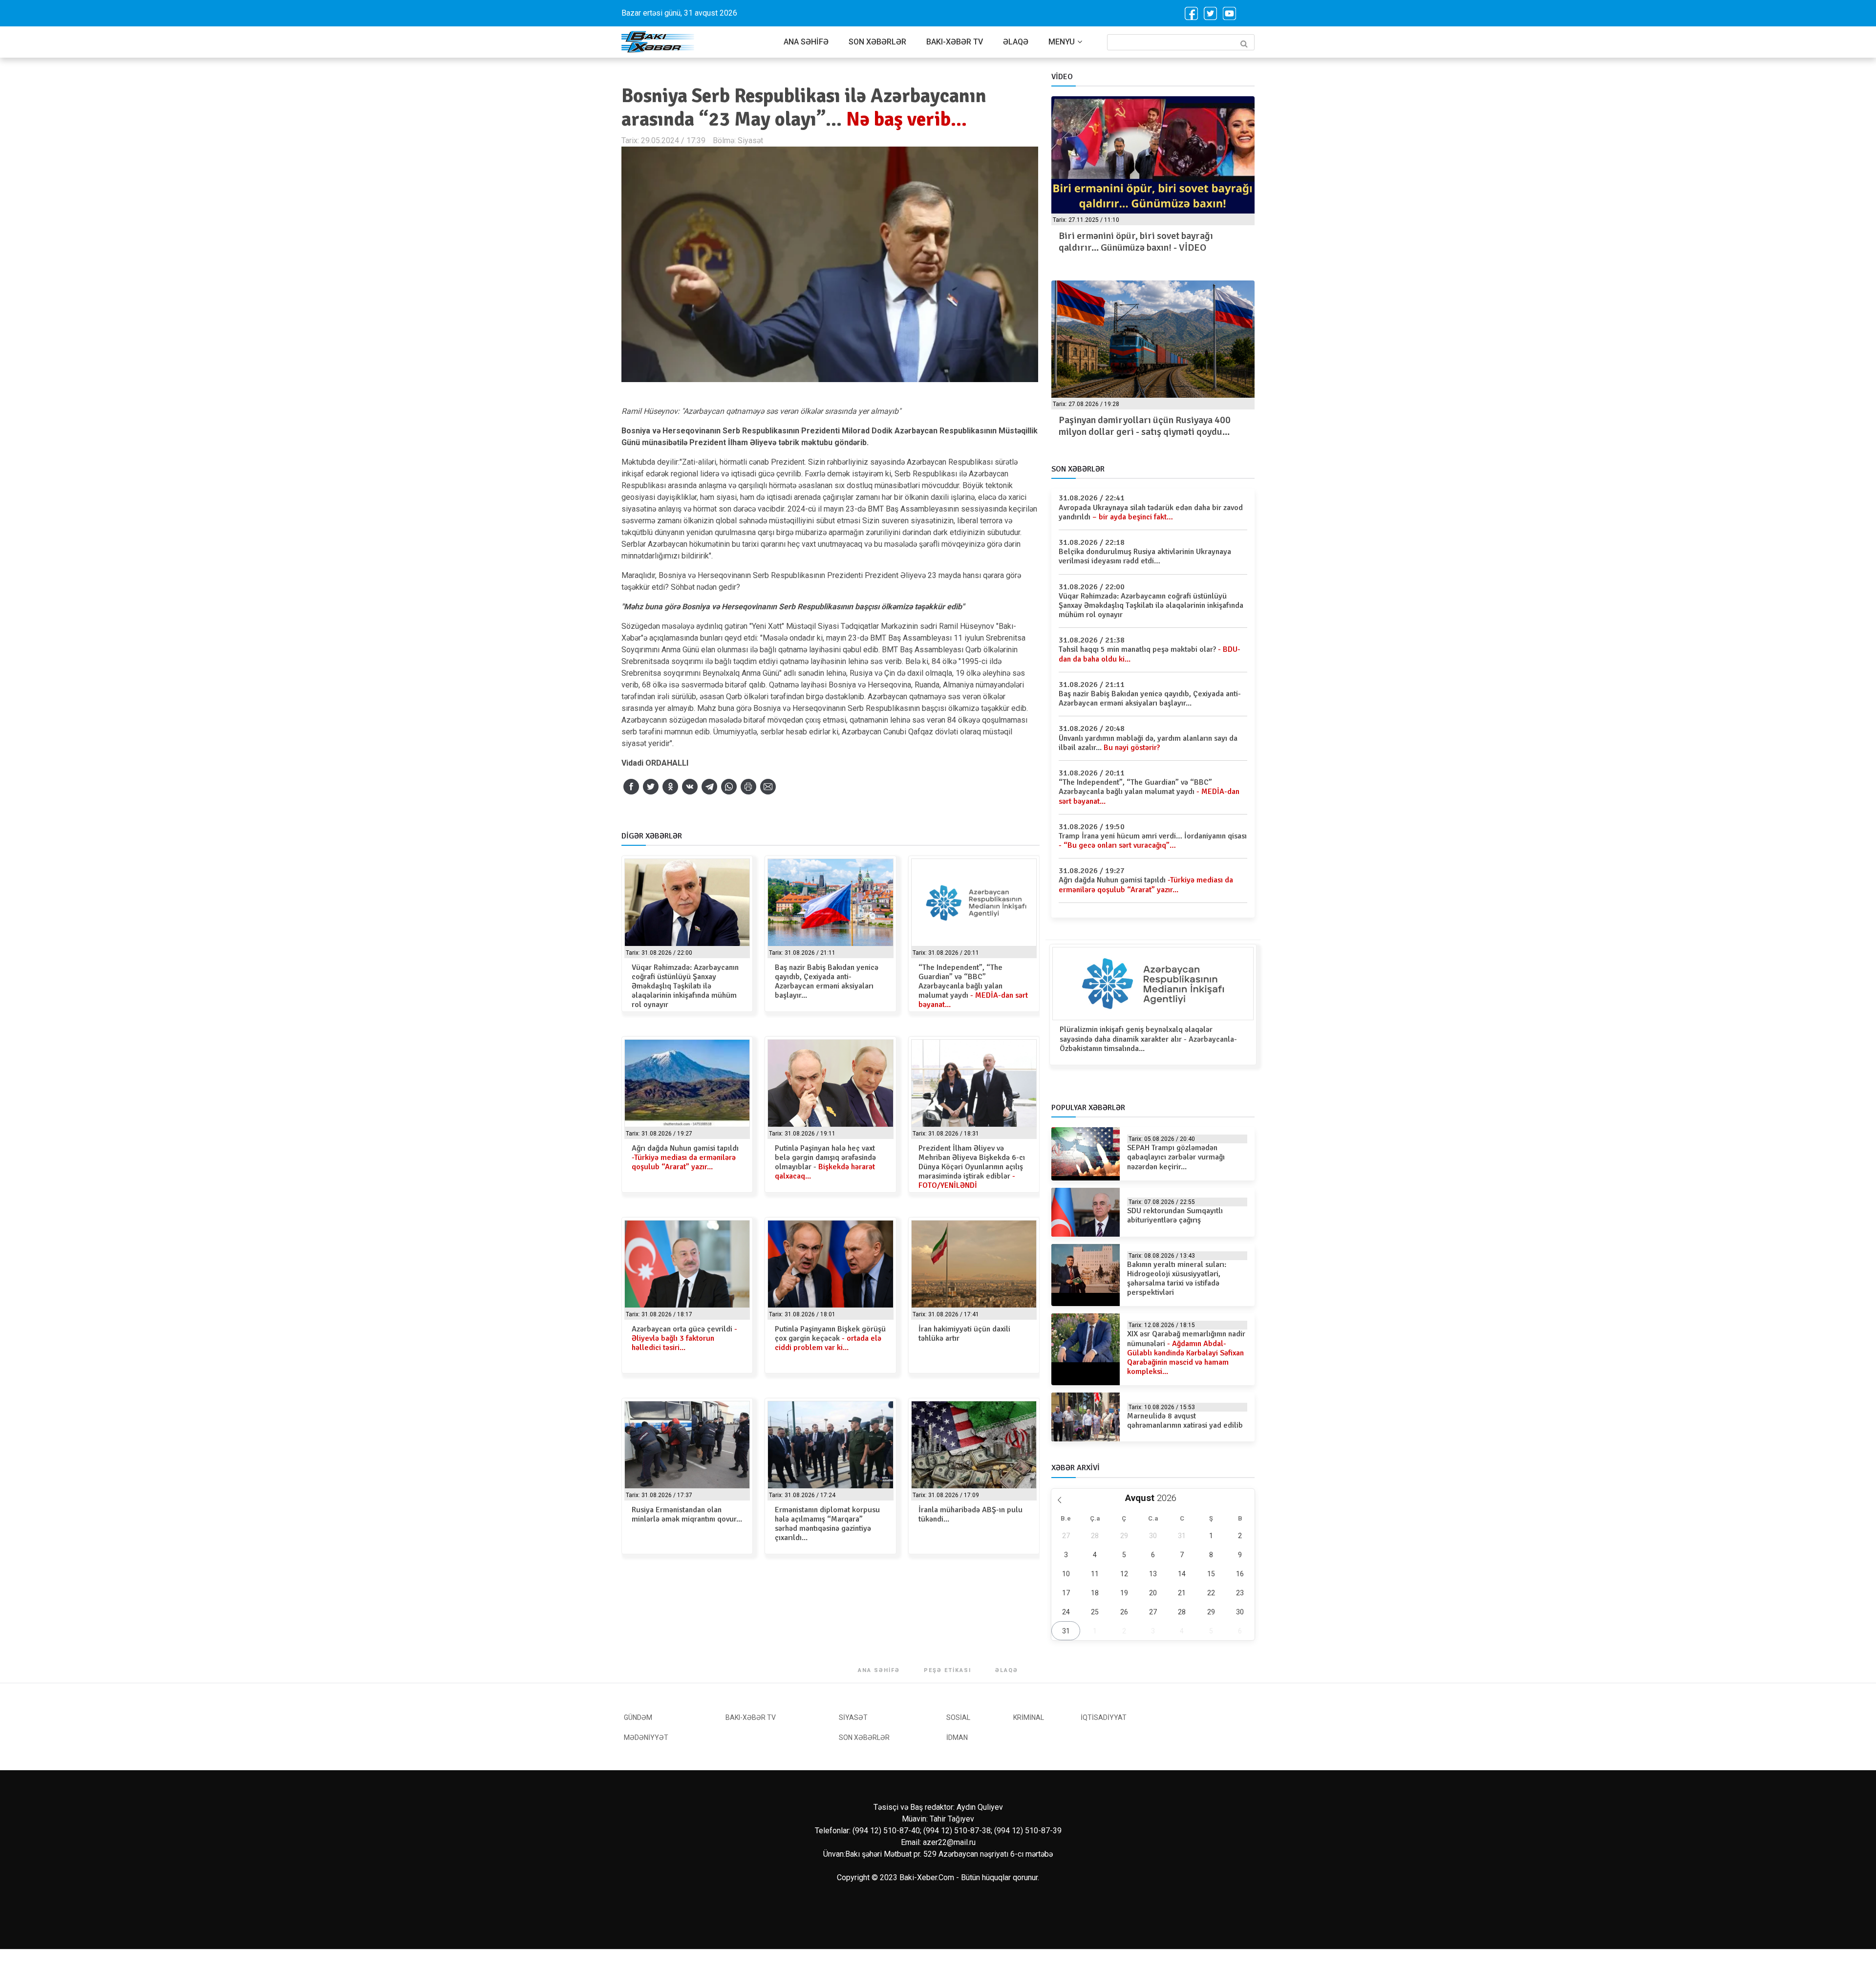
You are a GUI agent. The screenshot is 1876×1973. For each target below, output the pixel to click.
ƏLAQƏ (1016, 42)
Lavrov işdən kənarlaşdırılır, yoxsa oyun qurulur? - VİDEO (1142, 242)
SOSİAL (958, 1717)
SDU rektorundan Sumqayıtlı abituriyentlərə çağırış (1175, 1215)
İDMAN (957, 1737)
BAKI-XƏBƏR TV (955, 42)
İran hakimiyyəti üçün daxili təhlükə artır (964, 1334)
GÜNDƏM (638, 1717)
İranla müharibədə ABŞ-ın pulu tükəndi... (970, 1514)
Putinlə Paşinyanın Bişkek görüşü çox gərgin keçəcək (830, 1338)
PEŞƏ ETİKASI (948, 1670)
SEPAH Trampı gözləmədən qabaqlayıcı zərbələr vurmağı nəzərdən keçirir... (1176, 1157)
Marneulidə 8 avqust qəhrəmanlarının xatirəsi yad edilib (1185, 1421)
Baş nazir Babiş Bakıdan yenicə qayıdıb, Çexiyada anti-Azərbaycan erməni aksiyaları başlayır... (827, 982)
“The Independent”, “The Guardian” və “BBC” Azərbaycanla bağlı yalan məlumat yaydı (973, 986)
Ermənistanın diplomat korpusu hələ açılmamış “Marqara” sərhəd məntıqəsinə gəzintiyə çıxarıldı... (827, 1524)
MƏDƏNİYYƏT (646, 1737)
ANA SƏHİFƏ (806, 42)
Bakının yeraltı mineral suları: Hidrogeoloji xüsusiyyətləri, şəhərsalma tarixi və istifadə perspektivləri (1177, 1279)
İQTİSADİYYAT (1104, 1717)
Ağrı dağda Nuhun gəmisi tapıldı (685, 1158)
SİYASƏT (853, 1717)
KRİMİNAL (1029, 1717)
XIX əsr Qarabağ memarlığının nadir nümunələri (1186, 1353)
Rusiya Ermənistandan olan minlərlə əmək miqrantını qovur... (687, 1514)
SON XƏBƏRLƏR (877, 42)
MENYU (1062, 42)
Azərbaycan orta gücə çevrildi (684, 1338)
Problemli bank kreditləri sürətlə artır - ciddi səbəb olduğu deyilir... (1141, 426)
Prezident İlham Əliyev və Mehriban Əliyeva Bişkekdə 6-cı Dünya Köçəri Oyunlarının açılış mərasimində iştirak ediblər (972, 1167)
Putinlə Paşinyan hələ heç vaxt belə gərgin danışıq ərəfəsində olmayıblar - (825, 1162)
